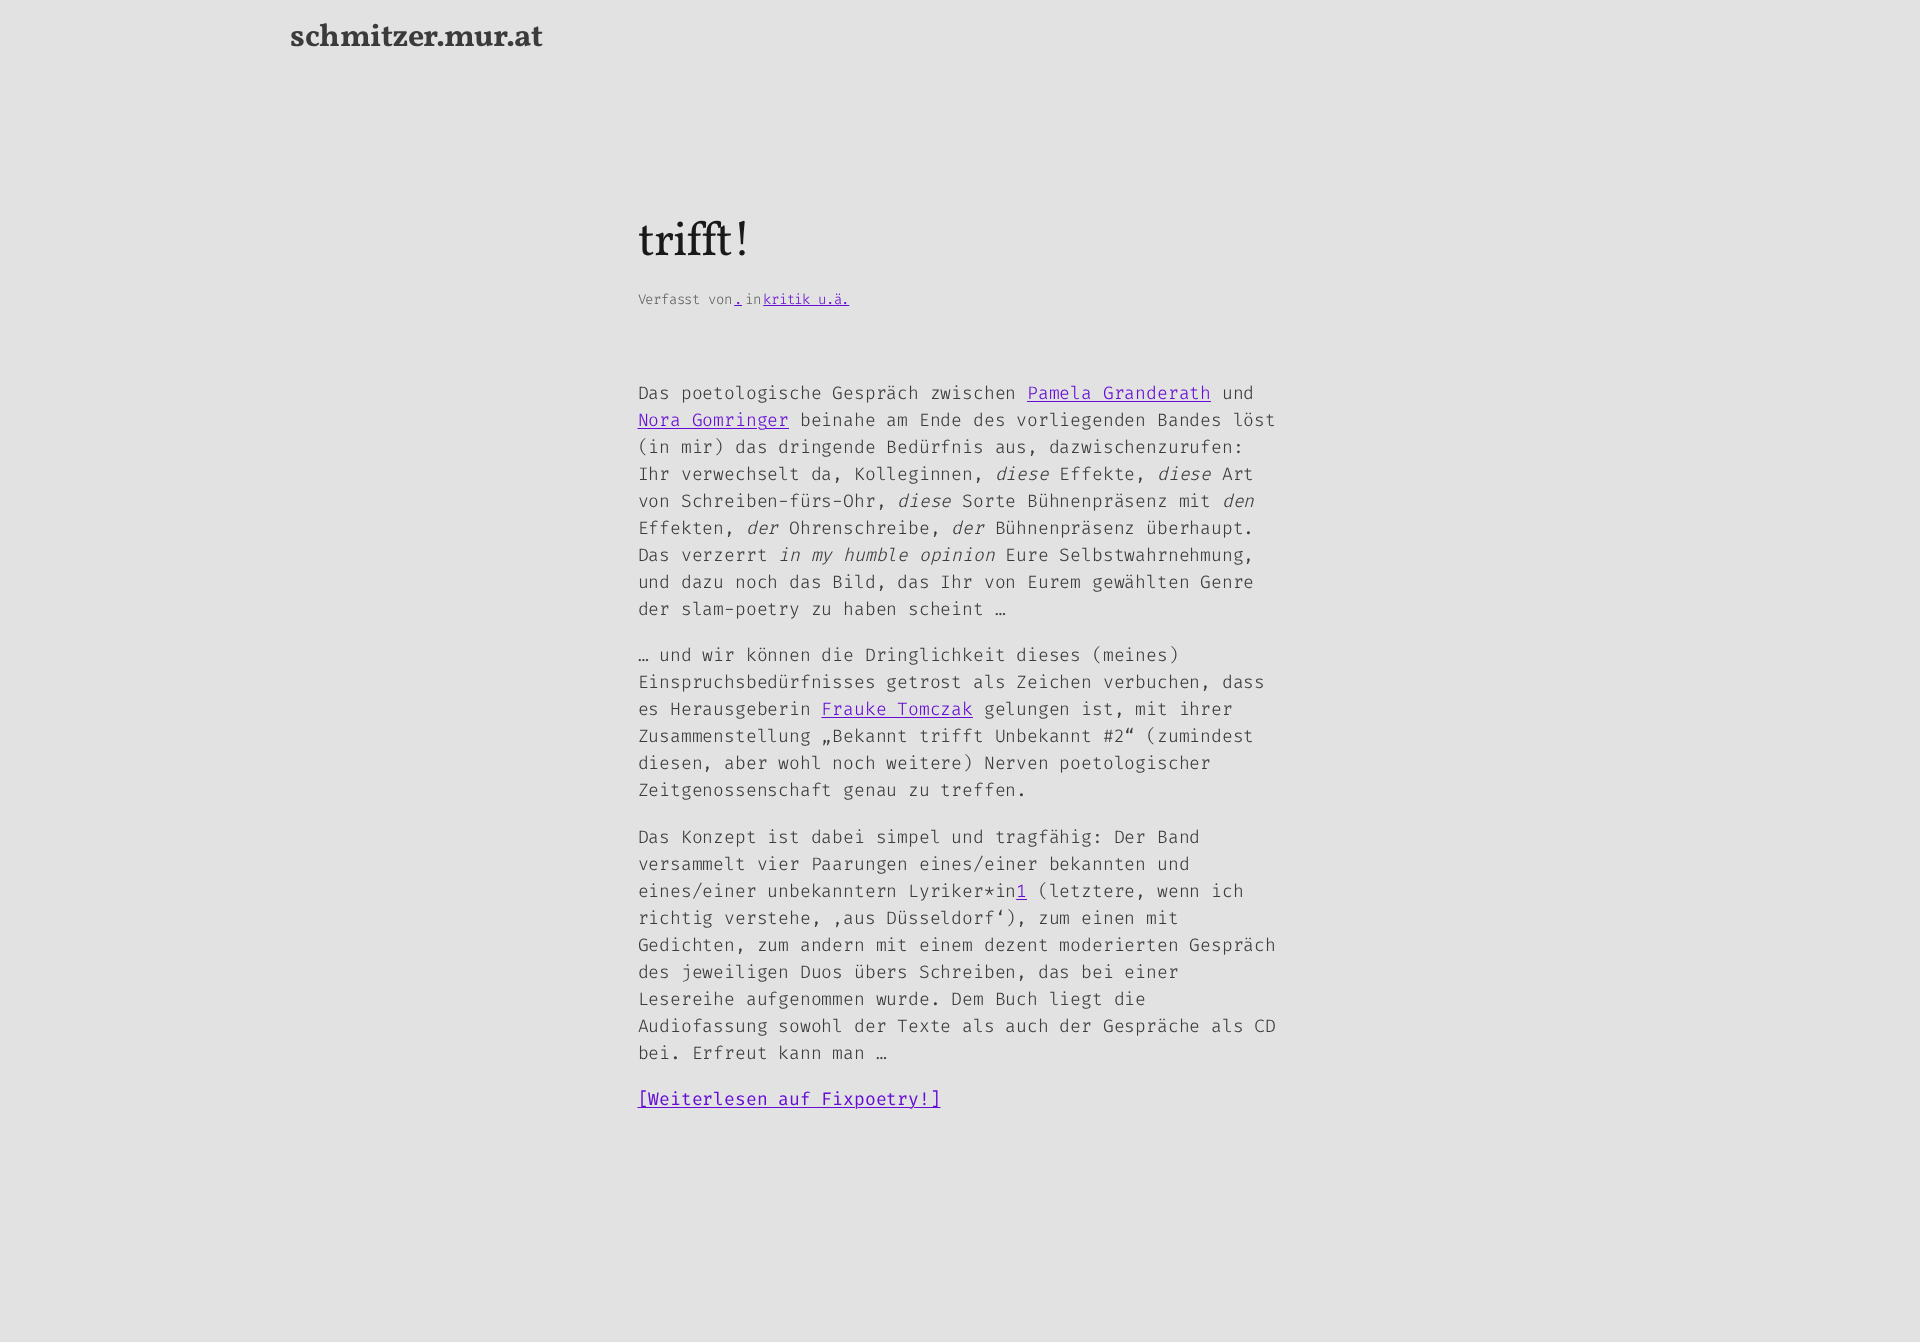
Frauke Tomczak (896, 709)
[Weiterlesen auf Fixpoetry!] (789, 1099)
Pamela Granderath (1119, 393)
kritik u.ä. (806, 299)
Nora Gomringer (713, 420)
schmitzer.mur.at (416, 38)
